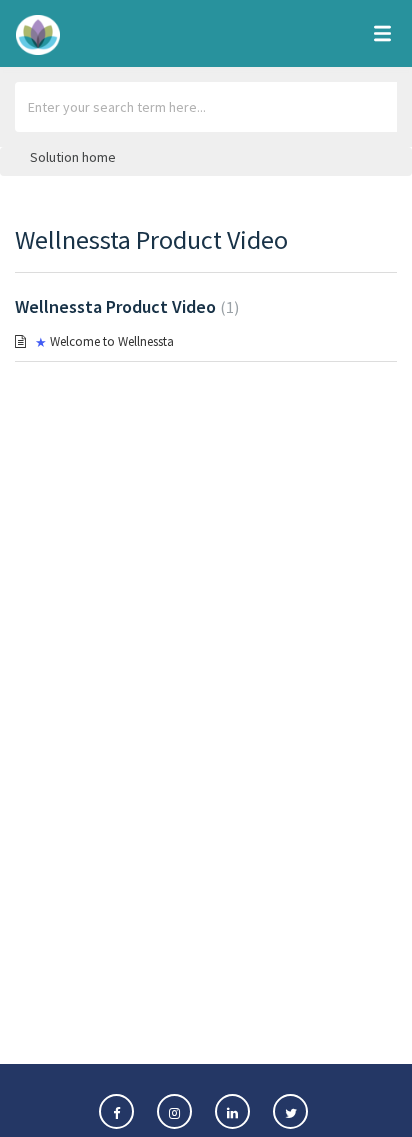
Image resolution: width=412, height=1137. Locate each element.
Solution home (73, 157)
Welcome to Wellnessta (112, 341)
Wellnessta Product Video (124, 306)
